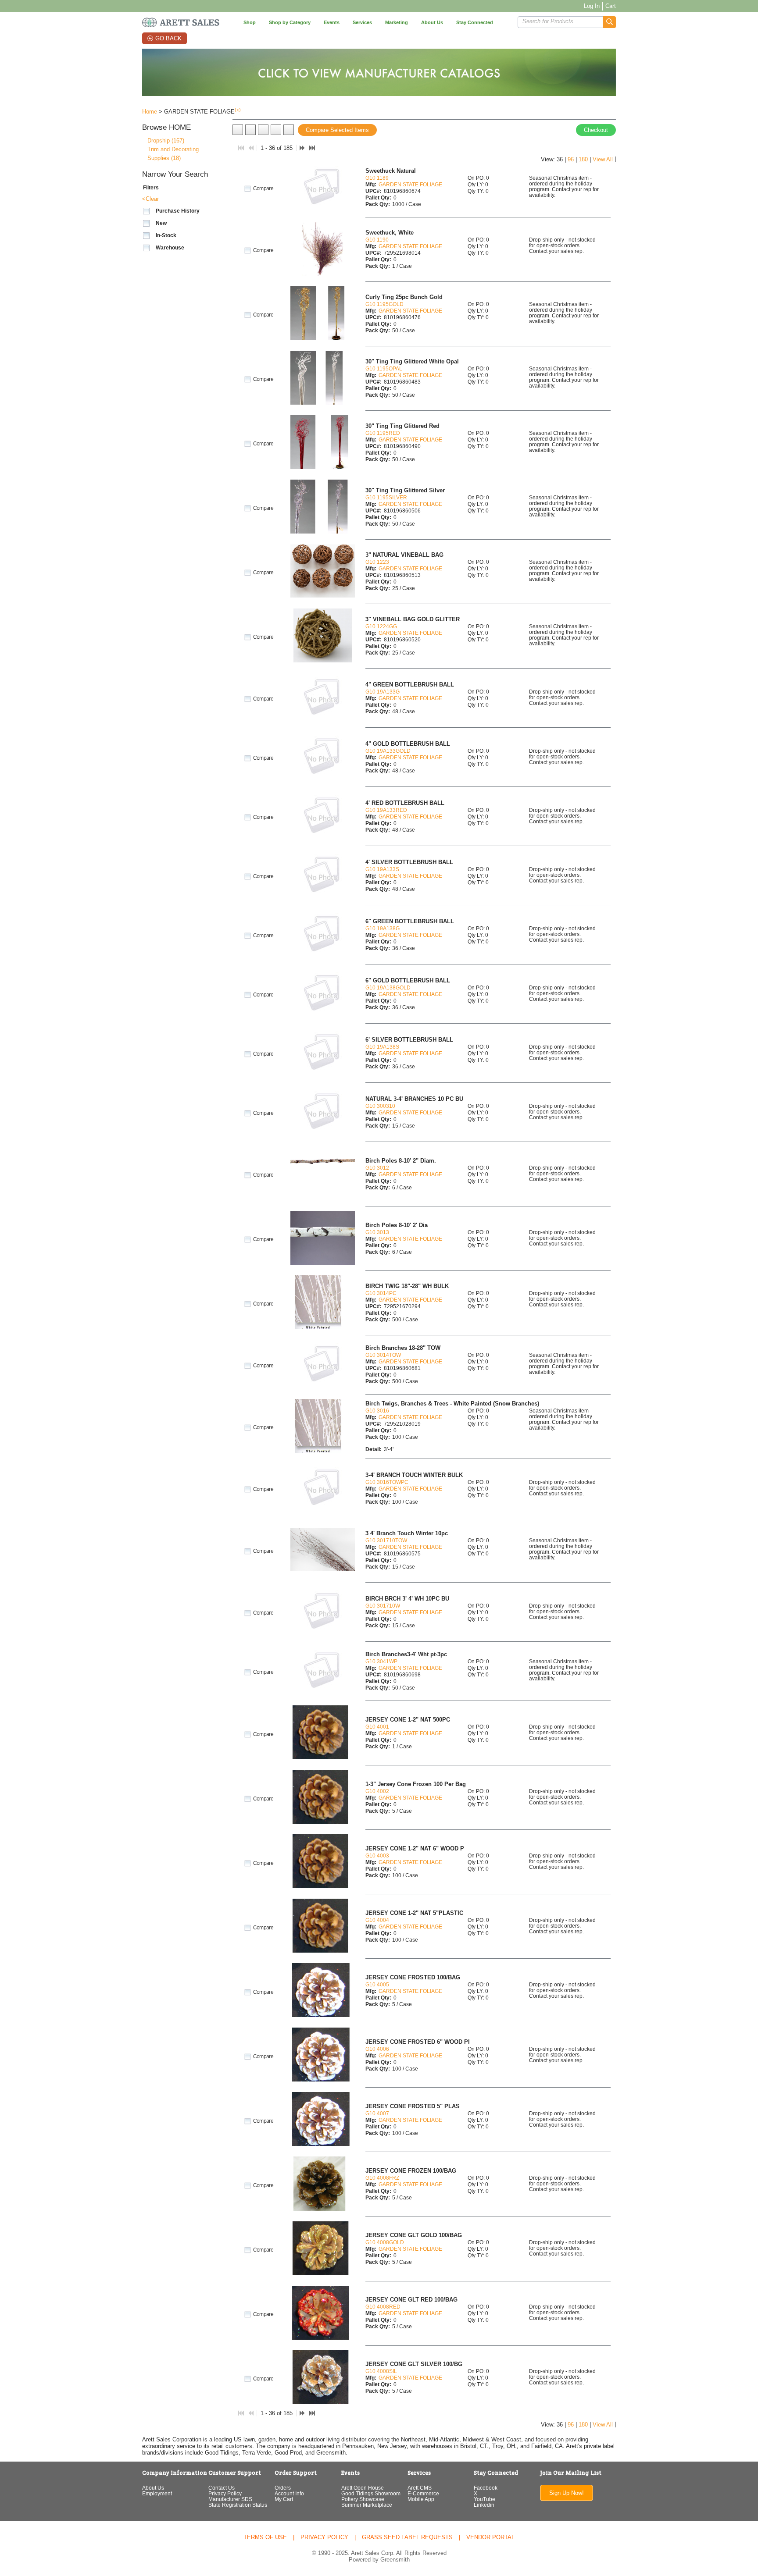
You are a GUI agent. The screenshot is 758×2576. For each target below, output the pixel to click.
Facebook (486, 2488)
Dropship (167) (166, 141)
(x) (238, 110)
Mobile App (421, 2499)
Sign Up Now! (567, 2493)
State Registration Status (238, 2505)
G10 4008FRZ (382, 2178)
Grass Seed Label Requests (407, 2537)
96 (571, 159)
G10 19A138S (382, 1047)
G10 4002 (377, 1791)
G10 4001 (377, 1727)
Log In (592, 6)
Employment (157, 2493)
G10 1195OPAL (384, 368)
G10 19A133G (383, 692)
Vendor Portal (490, 2537)
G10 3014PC (381, 1293)
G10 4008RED (383, 2307)
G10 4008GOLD (385, 2242)
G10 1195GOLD (384, 304)
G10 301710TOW (386, 1540)
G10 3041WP (381, 1661)
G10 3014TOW (383, 1355)
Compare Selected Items (337, 130)
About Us (153, 2488)
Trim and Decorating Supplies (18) (173, 154)
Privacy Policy (225, 2493)
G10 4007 (377, 2113)
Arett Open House (363, 2488)
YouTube (484, 2499)
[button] (610, 22)
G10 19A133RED (386, 810)
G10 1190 (377, 240)
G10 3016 (377, 1411)
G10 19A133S (382, 869)
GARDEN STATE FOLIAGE (410, 184)
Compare (263, 189)
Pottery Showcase (363, 2499)
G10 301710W (383, 1606)
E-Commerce (423, 2493)
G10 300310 (380, 1106)
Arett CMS (420, 2488)
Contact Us (222, 2488)
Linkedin (484, 2505)
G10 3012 (377, 1168)
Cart (611, 6)
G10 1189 (377, 178)
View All (603, 159)
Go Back (168, 38)
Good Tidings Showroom (371, 2493)
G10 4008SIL (381, 2371)
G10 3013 (377, 1232)
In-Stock (166, 235)
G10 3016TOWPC (387, 1482)
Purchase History (178, 211)
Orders (283, 2488)
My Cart (284, 2499)
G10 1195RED (383, 433)
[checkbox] (147, 211)
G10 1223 (377, 562)
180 (583, 159)
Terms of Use (265, 2537)
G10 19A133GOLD (388, 751)
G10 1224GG (381, 626)
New (161, 223)
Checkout (596, 130)
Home (150, 112)
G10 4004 (377, 1920)
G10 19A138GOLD (388, 987)
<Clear (150, 199)
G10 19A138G (383, 928)
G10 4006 (377, 2049)
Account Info (289, 2493)
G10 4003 (377, 1856)
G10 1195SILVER (386, 497)
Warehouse (170, 248)
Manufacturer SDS (230, 2499)
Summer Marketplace (367, 2505)
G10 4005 (377, 1984)
